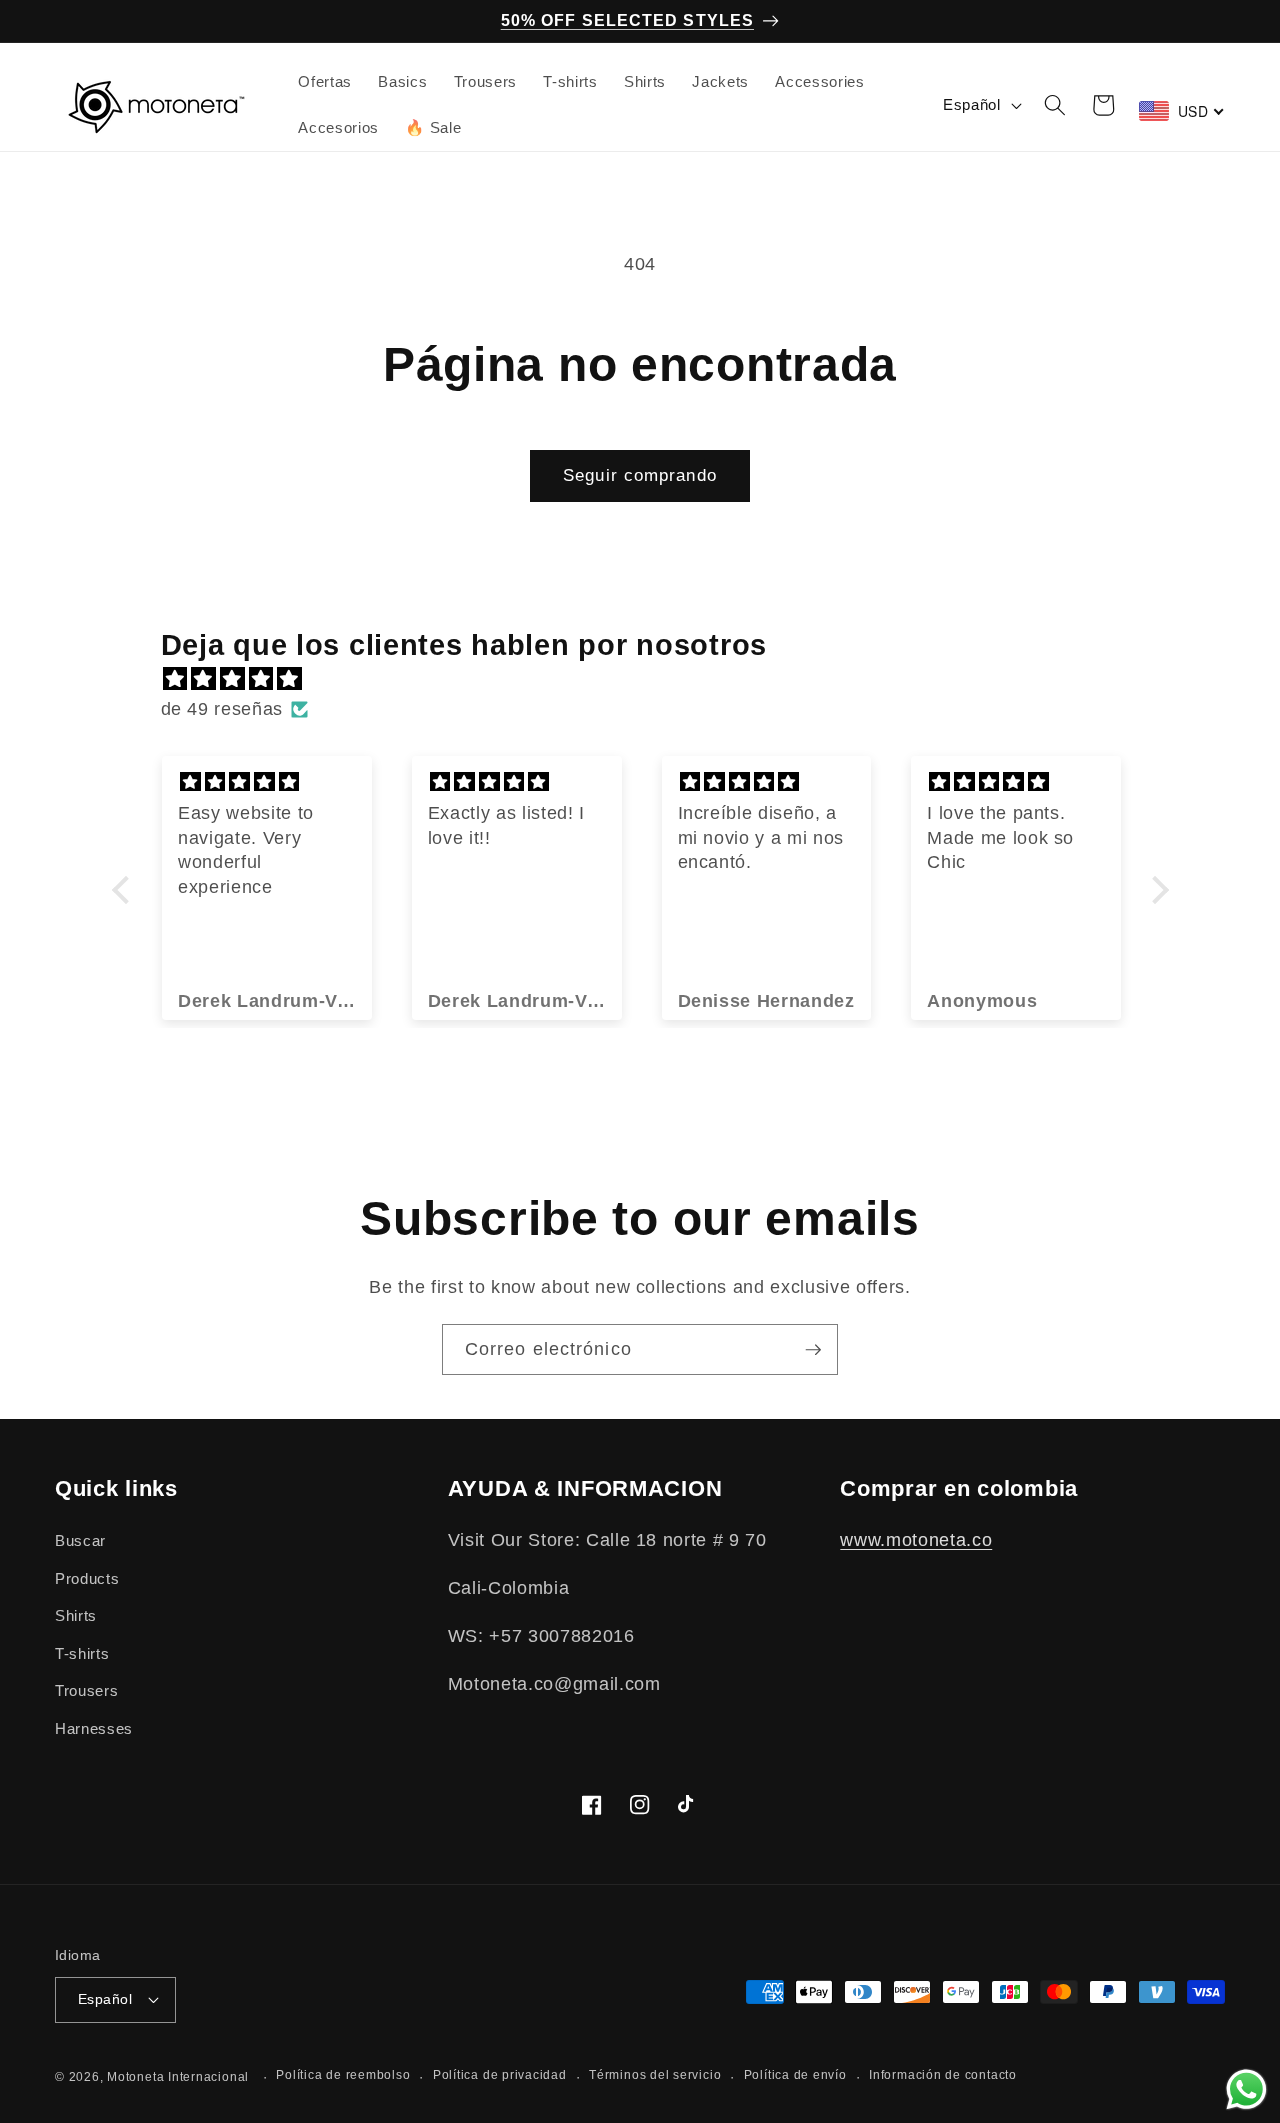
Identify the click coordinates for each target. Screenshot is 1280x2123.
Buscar (80, 1540)
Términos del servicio (655, 2075)
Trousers (86, 1690)
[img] (650, 679)
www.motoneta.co (916, 1540)
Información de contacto (943, 2075)
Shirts (76, 1615)
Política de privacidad (500, 2075)
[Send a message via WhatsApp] (1246, 2089)
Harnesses (94, 1728)
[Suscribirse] (813, 1350)
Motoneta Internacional (178, 2077)
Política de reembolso (343, 2075)
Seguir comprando (640, 475)
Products (87, 1578)
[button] (1054, 105)
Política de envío (795, 2075)
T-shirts (82, 1653)
